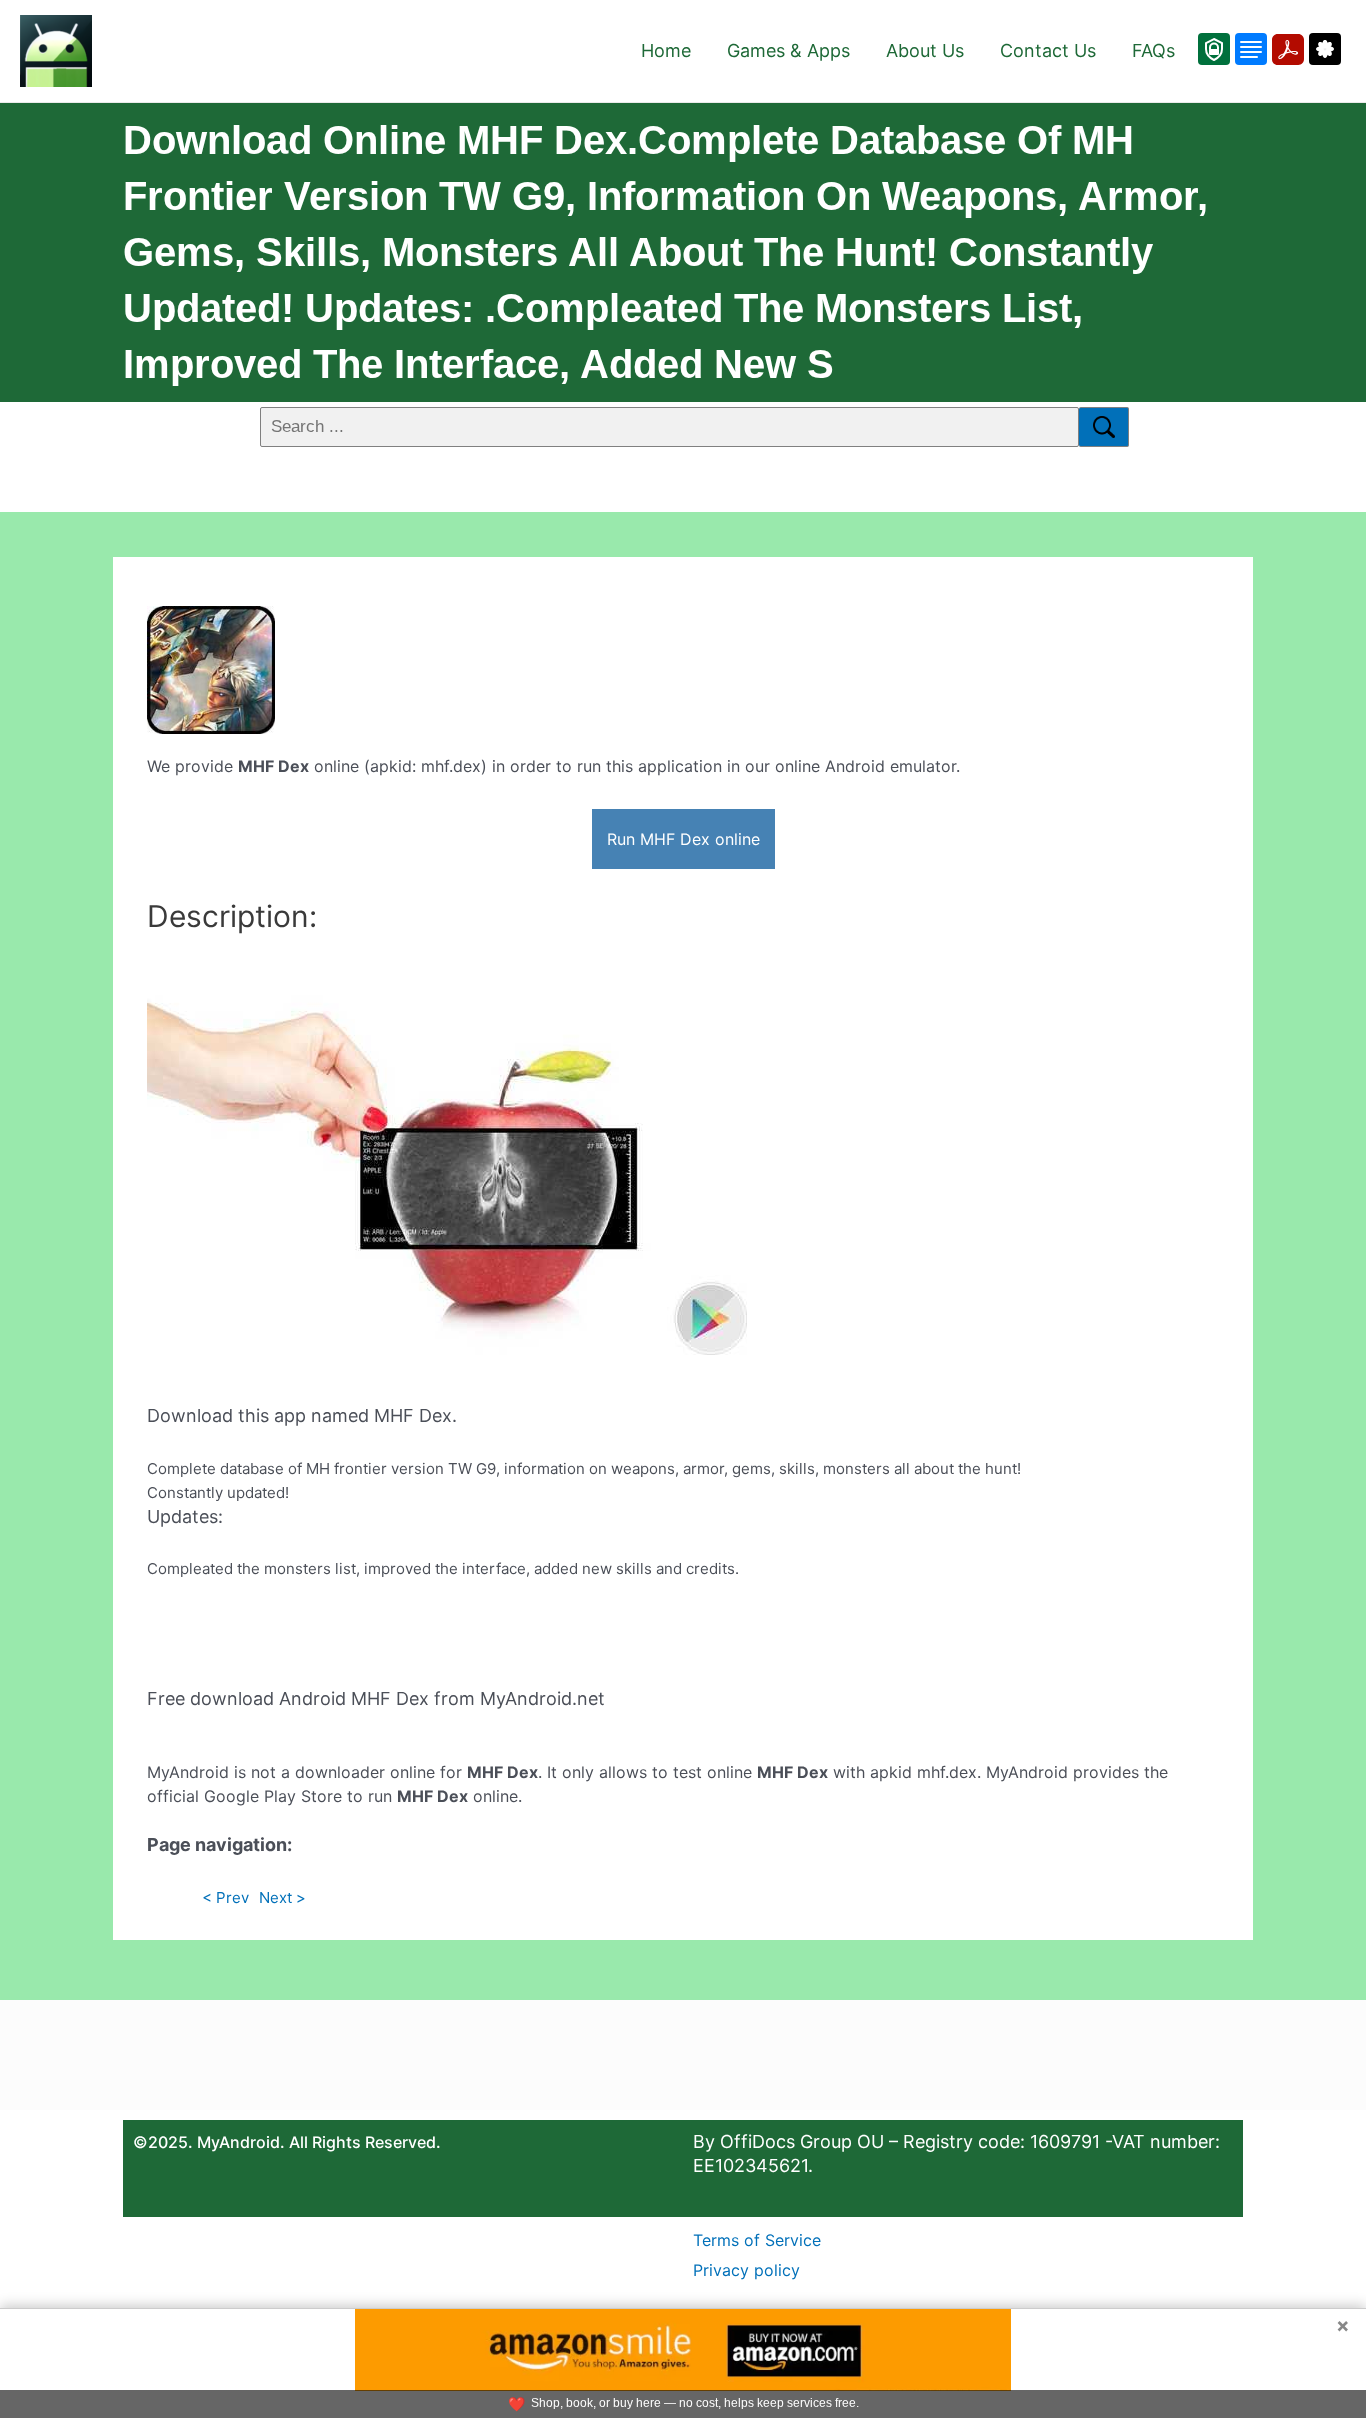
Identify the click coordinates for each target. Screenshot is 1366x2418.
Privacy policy (746, 2270)
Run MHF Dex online (683, 839)
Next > (282, 1897)
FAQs (1153, 50)
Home (666, 50)
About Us (925, 50)
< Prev (225, 1897)
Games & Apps (788, 50)
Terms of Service (757, 2240)
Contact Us (1048, 50)
